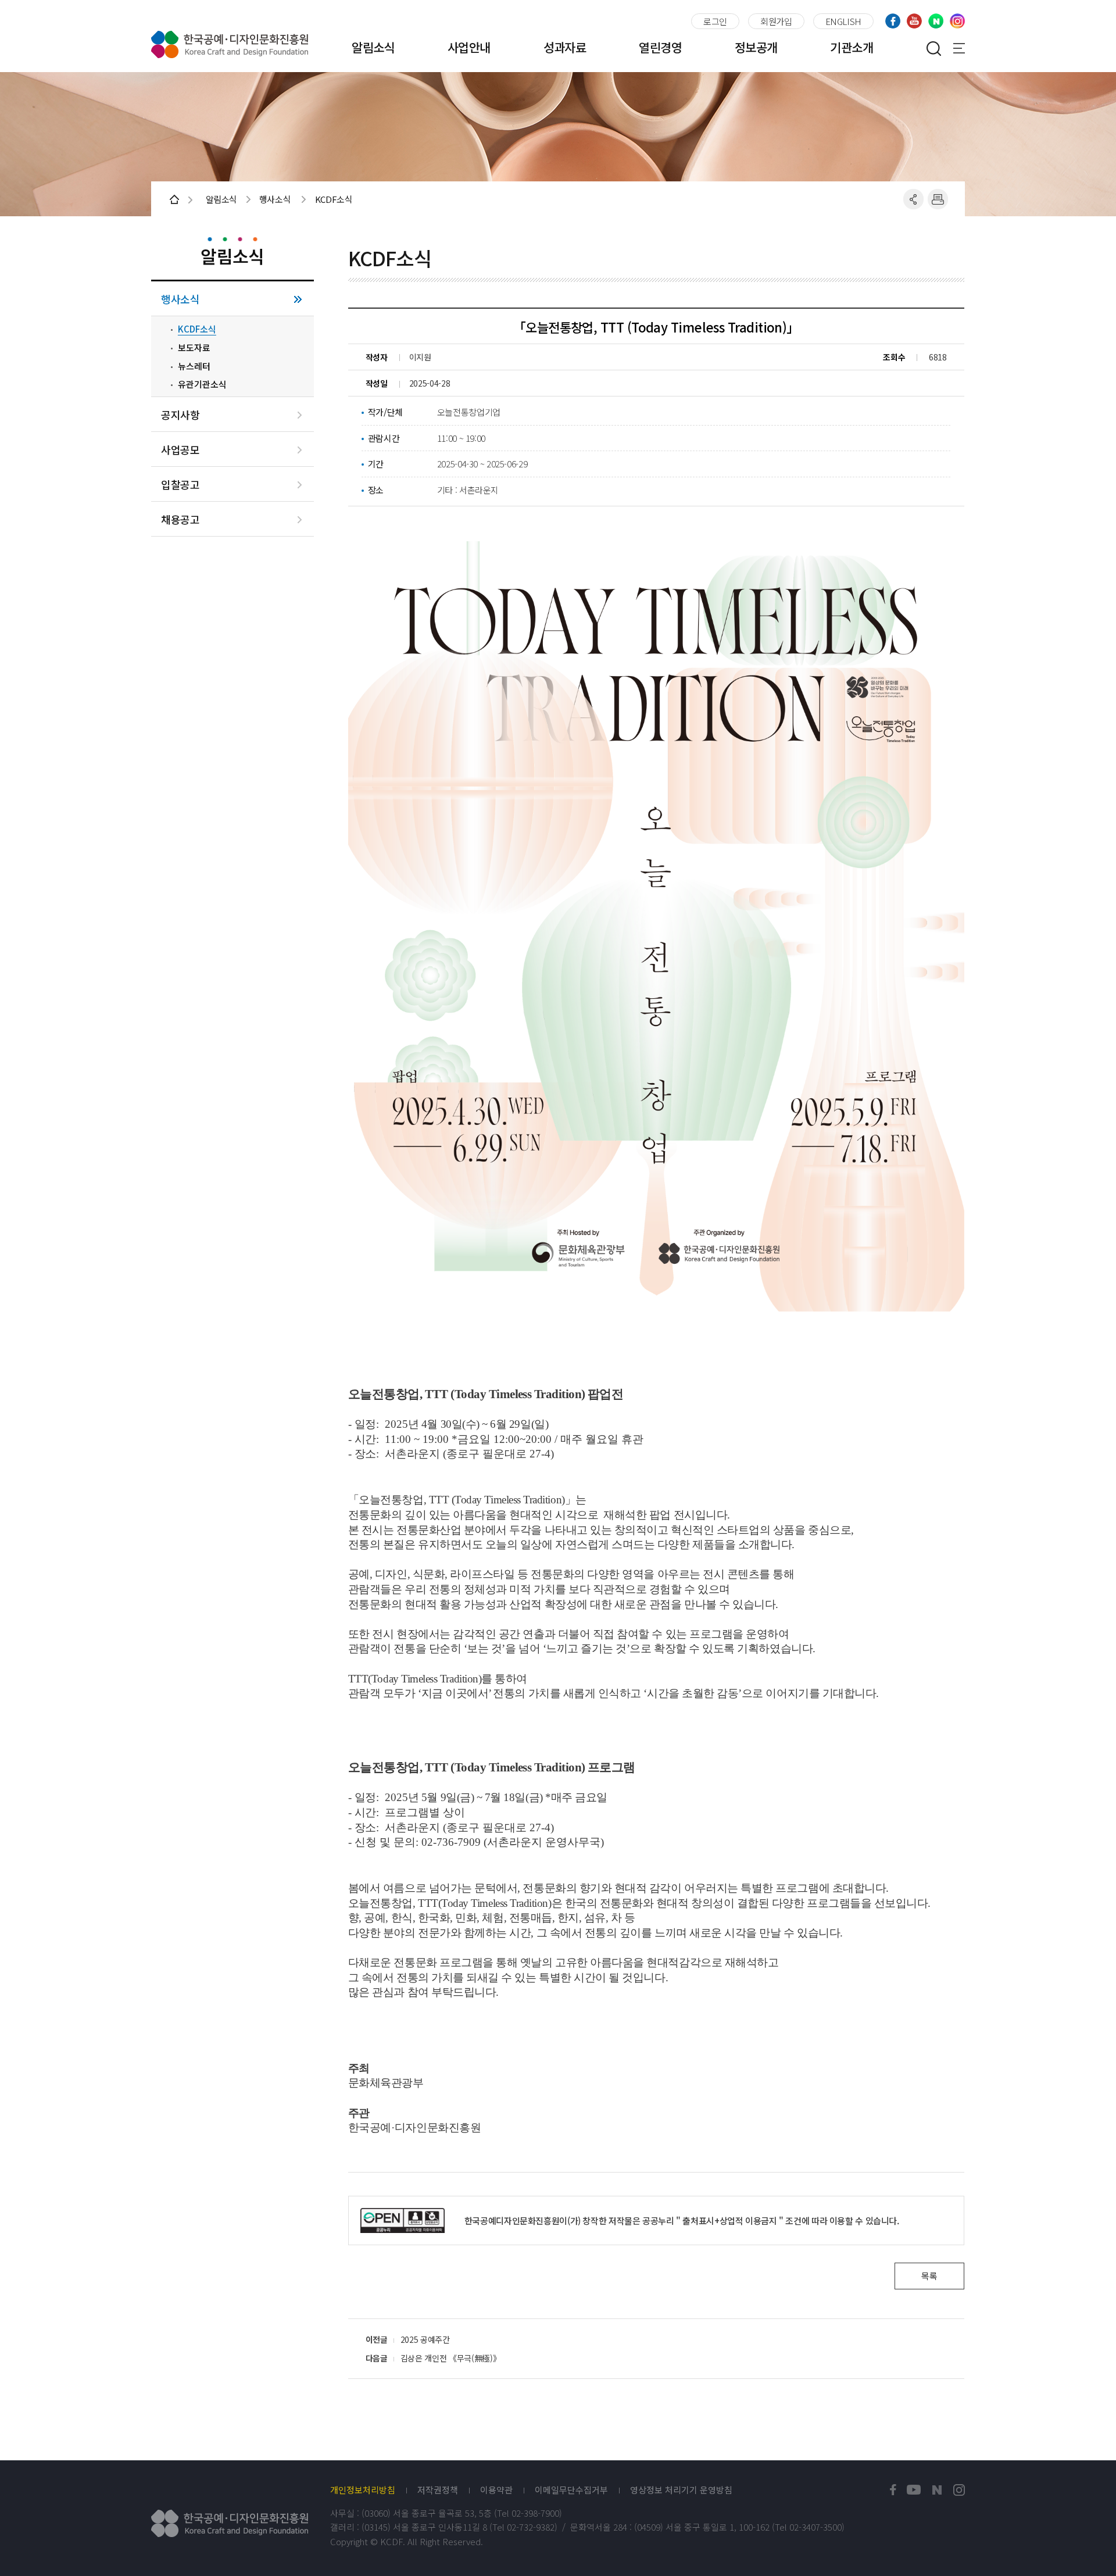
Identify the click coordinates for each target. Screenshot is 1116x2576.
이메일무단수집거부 (571, 2490)
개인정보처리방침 (363, 2490)
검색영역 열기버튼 (933, 48)
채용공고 (180, 519)
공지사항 (180, 415)
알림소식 (373, 47)
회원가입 (776, 21)
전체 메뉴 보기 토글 (959, 48)
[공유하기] (913, 199)
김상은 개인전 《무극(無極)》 (450, 2358)
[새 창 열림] (893, 2490)
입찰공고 (180, 485)
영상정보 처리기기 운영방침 (681, 2490)
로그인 (715, 21)
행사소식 (180, 299)
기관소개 (852, 47)
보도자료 (194, 348)
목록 (929, 2276)
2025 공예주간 (425, 2339)
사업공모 (180, 450)
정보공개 (756, 47)
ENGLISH (843, 21)
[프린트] (938, 199)
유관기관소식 (202, 384)
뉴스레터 (194, 366)
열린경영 (660, 47)
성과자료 (565, 47)
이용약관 (496, 2490)
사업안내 (469, 47)
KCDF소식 (197, 329)
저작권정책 (438, 2490)
